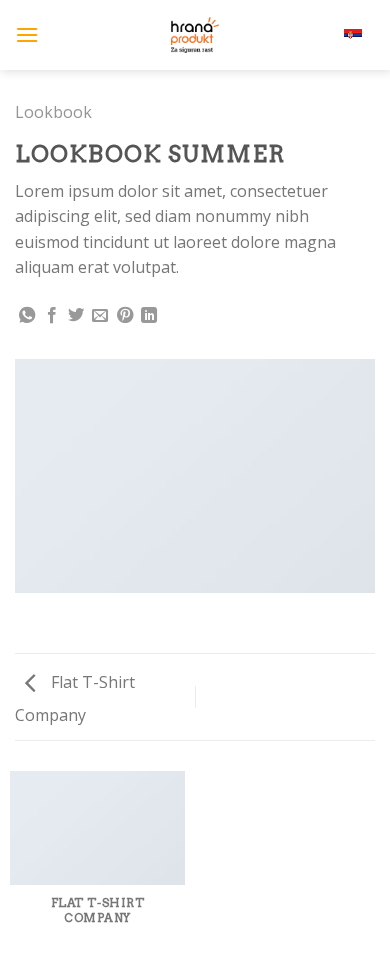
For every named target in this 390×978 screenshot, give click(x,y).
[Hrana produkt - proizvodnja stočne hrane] (195, 35)
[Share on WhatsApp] (27, 316)
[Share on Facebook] (52, 316)
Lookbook (53, 112)
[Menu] (27, 34)
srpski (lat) (315, 35)
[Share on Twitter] (76, 316)
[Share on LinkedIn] (149, 316)
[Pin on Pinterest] (125, 316)
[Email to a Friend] (100, 316)
